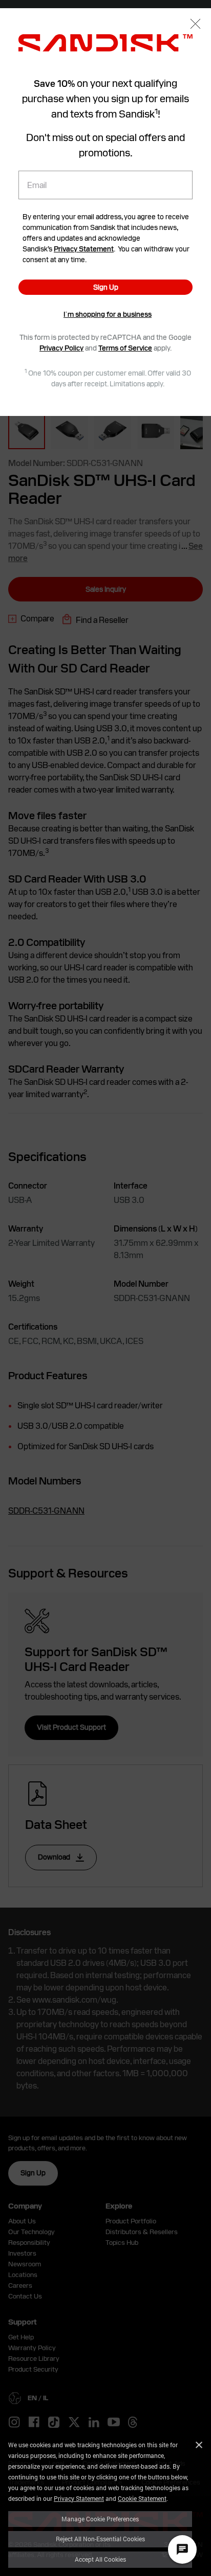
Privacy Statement (79, 2498)
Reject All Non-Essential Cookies (100, 2539)
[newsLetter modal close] (195, 25)
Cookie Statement (142, 2498)
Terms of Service (125, 348)
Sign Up (106, 287)
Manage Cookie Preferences (100, 2519)
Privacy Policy (61, 348)
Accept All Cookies (100, 2559)
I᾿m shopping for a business (108, 314)
